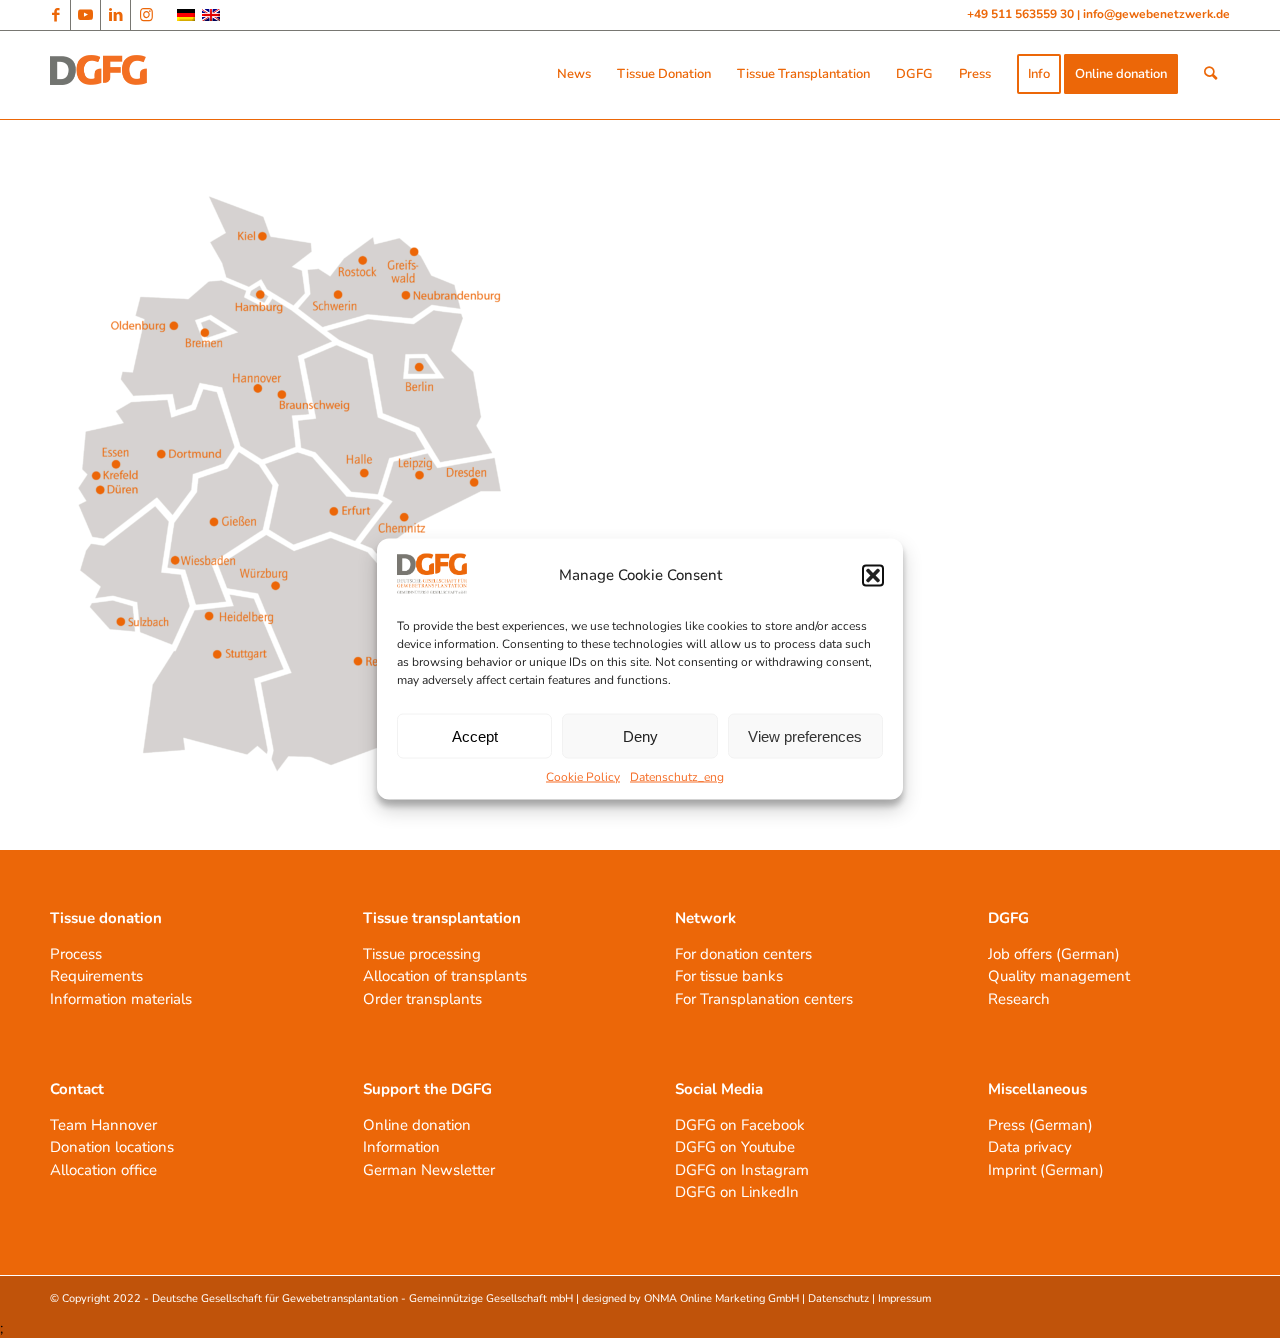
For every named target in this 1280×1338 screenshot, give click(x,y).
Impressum (904, 1298)
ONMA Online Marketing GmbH (721, 1298)
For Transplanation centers (764, 999)
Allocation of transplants (445, 976)
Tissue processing (422, 954)
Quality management (1059, 976)
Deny (640, 735)
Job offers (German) (1054, 954)
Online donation (417, 1125)
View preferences (805, 735)
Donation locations (112, 1147)
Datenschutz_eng (677, 777)
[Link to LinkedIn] (115, 15)
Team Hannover (103, 1125)
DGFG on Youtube (735, 1147)
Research (1019, 999)
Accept (475, 735)
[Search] (1210, 74)
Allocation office (103, 1170)
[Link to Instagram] (146, 15)
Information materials (121, 999)
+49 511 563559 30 (1022, 14)
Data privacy (1030, 1147)
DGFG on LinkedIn (737, 1192)
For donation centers (743, 954)
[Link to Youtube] (85, 15)
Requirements (96, 976)
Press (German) (1040, 1125)
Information (401, 1147)
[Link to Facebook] (55, 15)
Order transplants (422, 999)
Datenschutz (838, 1298)
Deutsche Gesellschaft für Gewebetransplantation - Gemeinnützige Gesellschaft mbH (362, 1298)
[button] (873, 575)
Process (76, 954)
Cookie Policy (583, 777)
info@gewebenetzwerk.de (1156, 14)
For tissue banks (729, 976)
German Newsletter (429, 1170)
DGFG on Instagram (742, 1170)
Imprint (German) (1046, 1170)
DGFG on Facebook (740, 1125)
